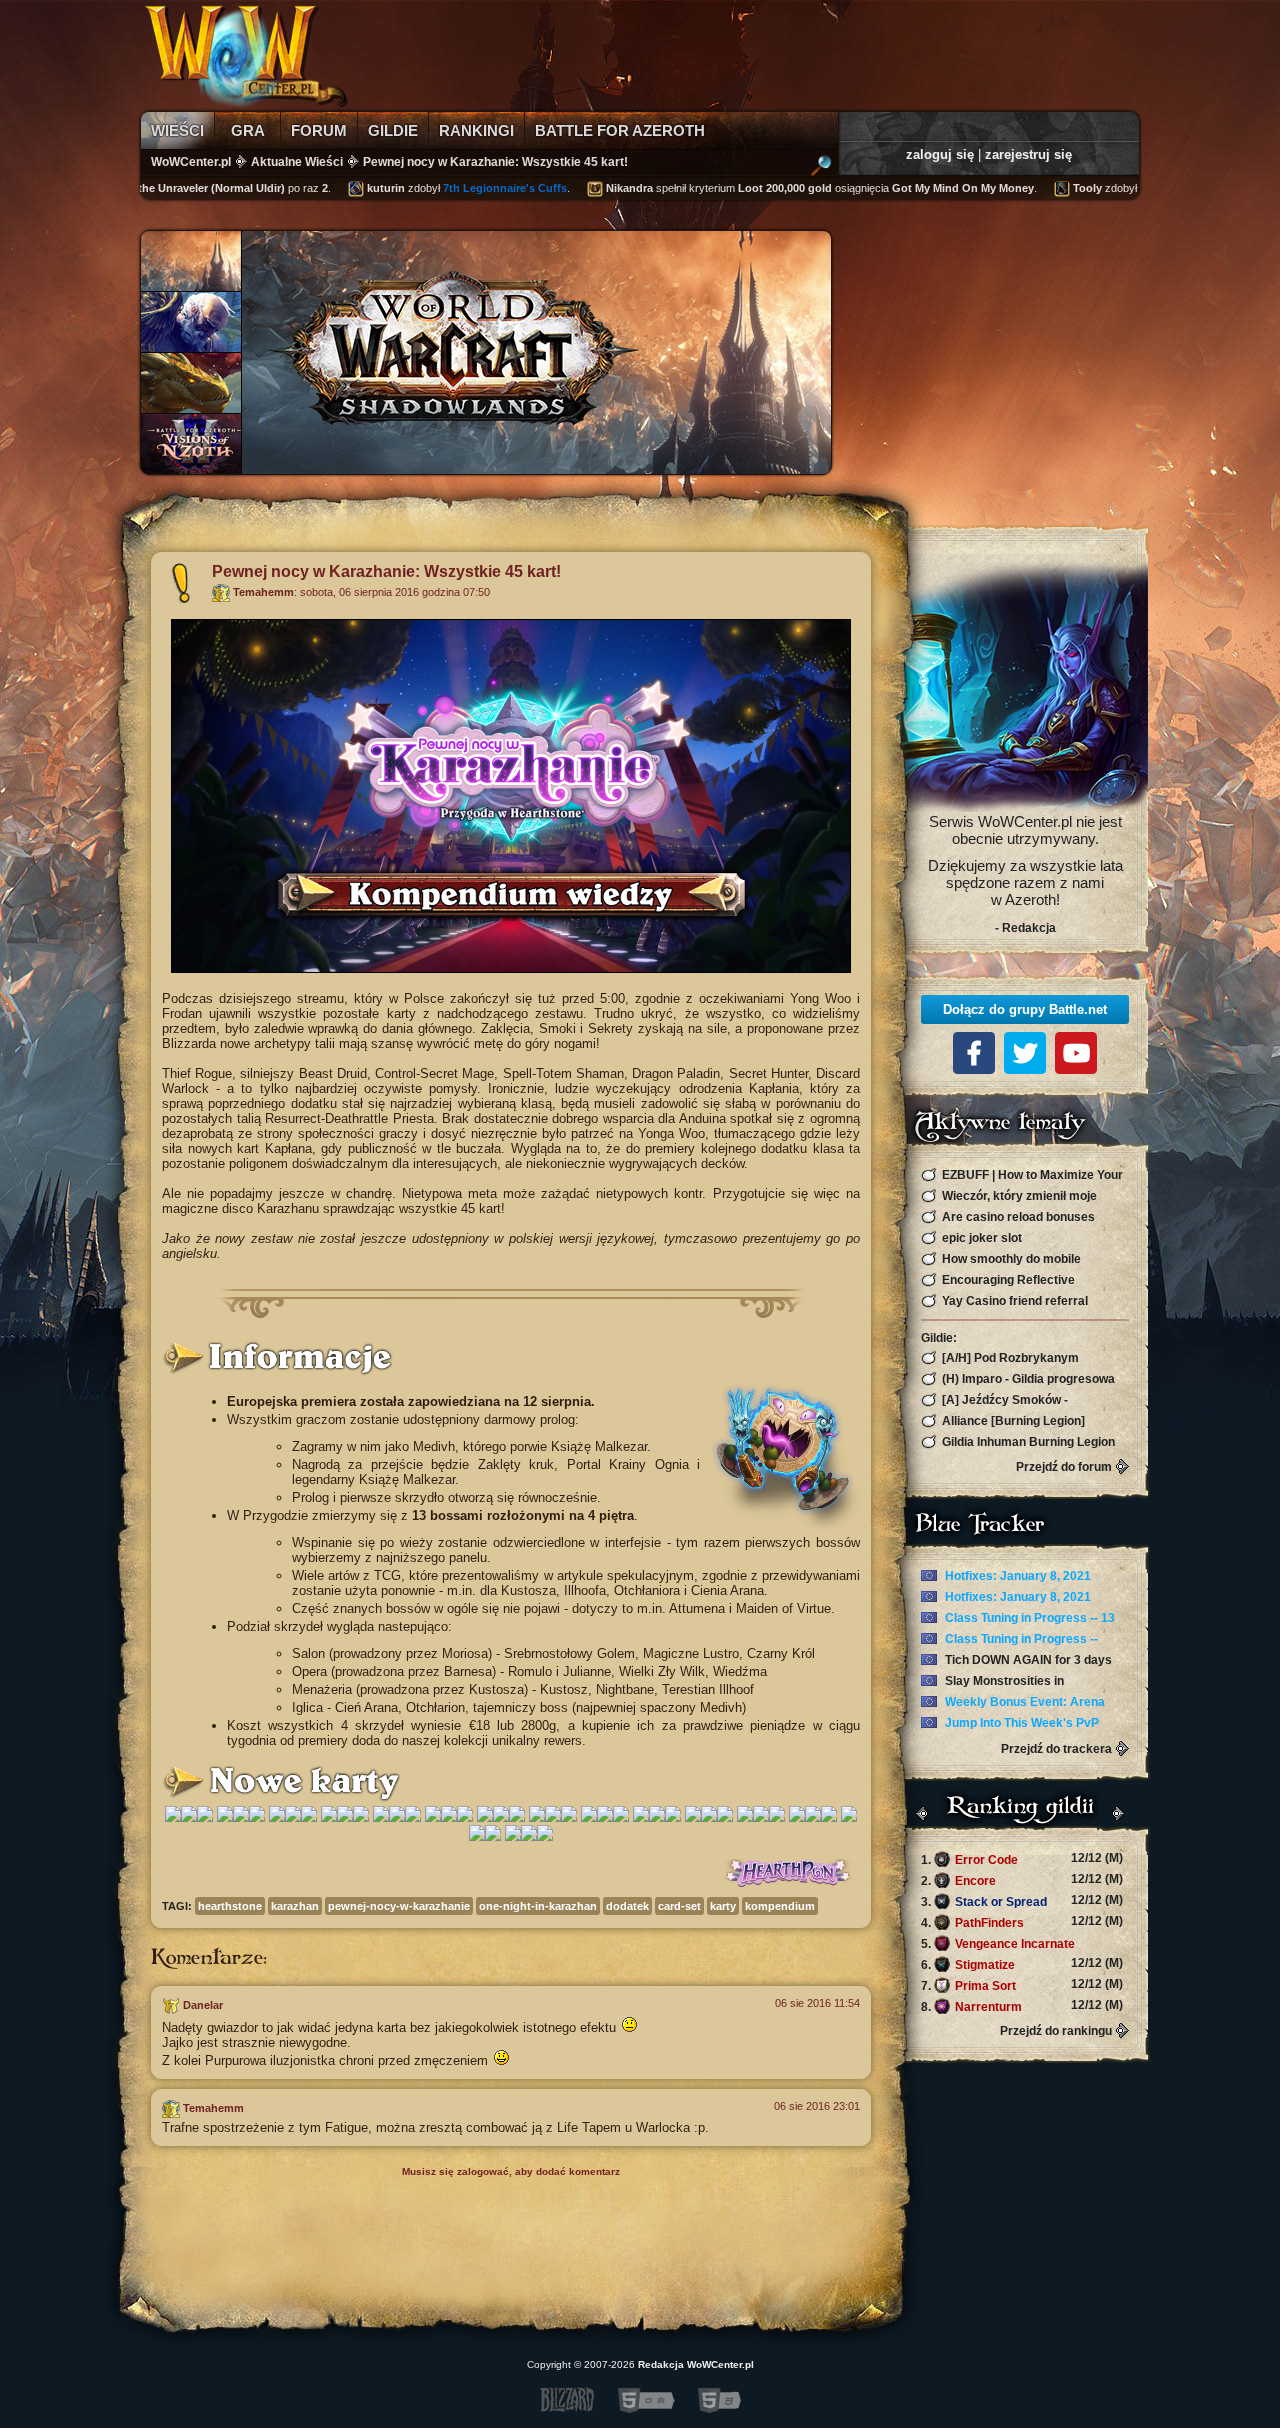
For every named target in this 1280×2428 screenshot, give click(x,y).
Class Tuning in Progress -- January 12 (1009, 1640)
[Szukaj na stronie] (821, 168)
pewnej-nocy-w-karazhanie (399, 1906)
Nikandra (597, 188)
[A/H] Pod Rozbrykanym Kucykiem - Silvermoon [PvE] (1004, 1358)
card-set (679, 1906)
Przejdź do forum (1064, 1467)
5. (1022, 1944)
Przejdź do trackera (1056, 1749)
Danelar (203, 2005)
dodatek (627, 1906)
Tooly (1055, 188)
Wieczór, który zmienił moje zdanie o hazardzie (1009, 1196)
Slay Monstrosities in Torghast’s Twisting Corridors (1004, 1682)
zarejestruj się (1028, 154)
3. (1022, 1901)
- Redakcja (1025, 928)
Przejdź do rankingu (1056, 2031)
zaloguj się (940, 154)
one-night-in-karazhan (538, 1906)
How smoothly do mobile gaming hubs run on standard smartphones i (1004, 1259)
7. (1022, 1985)
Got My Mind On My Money (931, 188)
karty (723, 1906)
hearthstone (230, 1906)
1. (1022, 1859)
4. (1022, 1922)
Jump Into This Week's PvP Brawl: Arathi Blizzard (1010, 1724)
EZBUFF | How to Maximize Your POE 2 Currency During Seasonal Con (1022, 1175)
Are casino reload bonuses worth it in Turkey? (1008, 1217)
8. (1022, 2006)
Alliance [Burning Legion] (1012, 1421)
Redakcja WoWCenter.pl (696, 2364)
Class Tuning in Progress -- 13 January (1018, 1619)
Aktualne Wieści (297, 162)
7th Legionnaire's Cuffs (473, 188)
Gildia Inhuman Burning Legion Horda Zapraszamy (1018, 1442)
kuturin (354, 188)
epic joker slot (980, 1238)
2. (1022, 1880)
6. (1022, 1964)
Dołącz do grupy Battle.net (1025, 1009)
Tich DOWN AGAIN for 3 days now (1016, 1661)
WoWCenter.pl (191, 162)
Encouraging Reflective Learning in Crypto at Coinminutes (1018, 1280)
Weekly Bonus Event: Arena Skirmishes (1013, 1703)
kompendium (780, 1906)
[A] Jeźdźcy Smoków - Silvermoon (994, 1400)
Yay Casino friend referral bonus (1004, 1301)
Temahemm (263, 592)
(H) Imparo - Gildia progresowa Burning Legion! (1018, 1379)
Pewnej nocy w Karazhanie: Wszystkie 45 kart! (495, 162)
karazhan (295, 1906)
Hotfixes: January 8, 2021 (1016, 1576)
